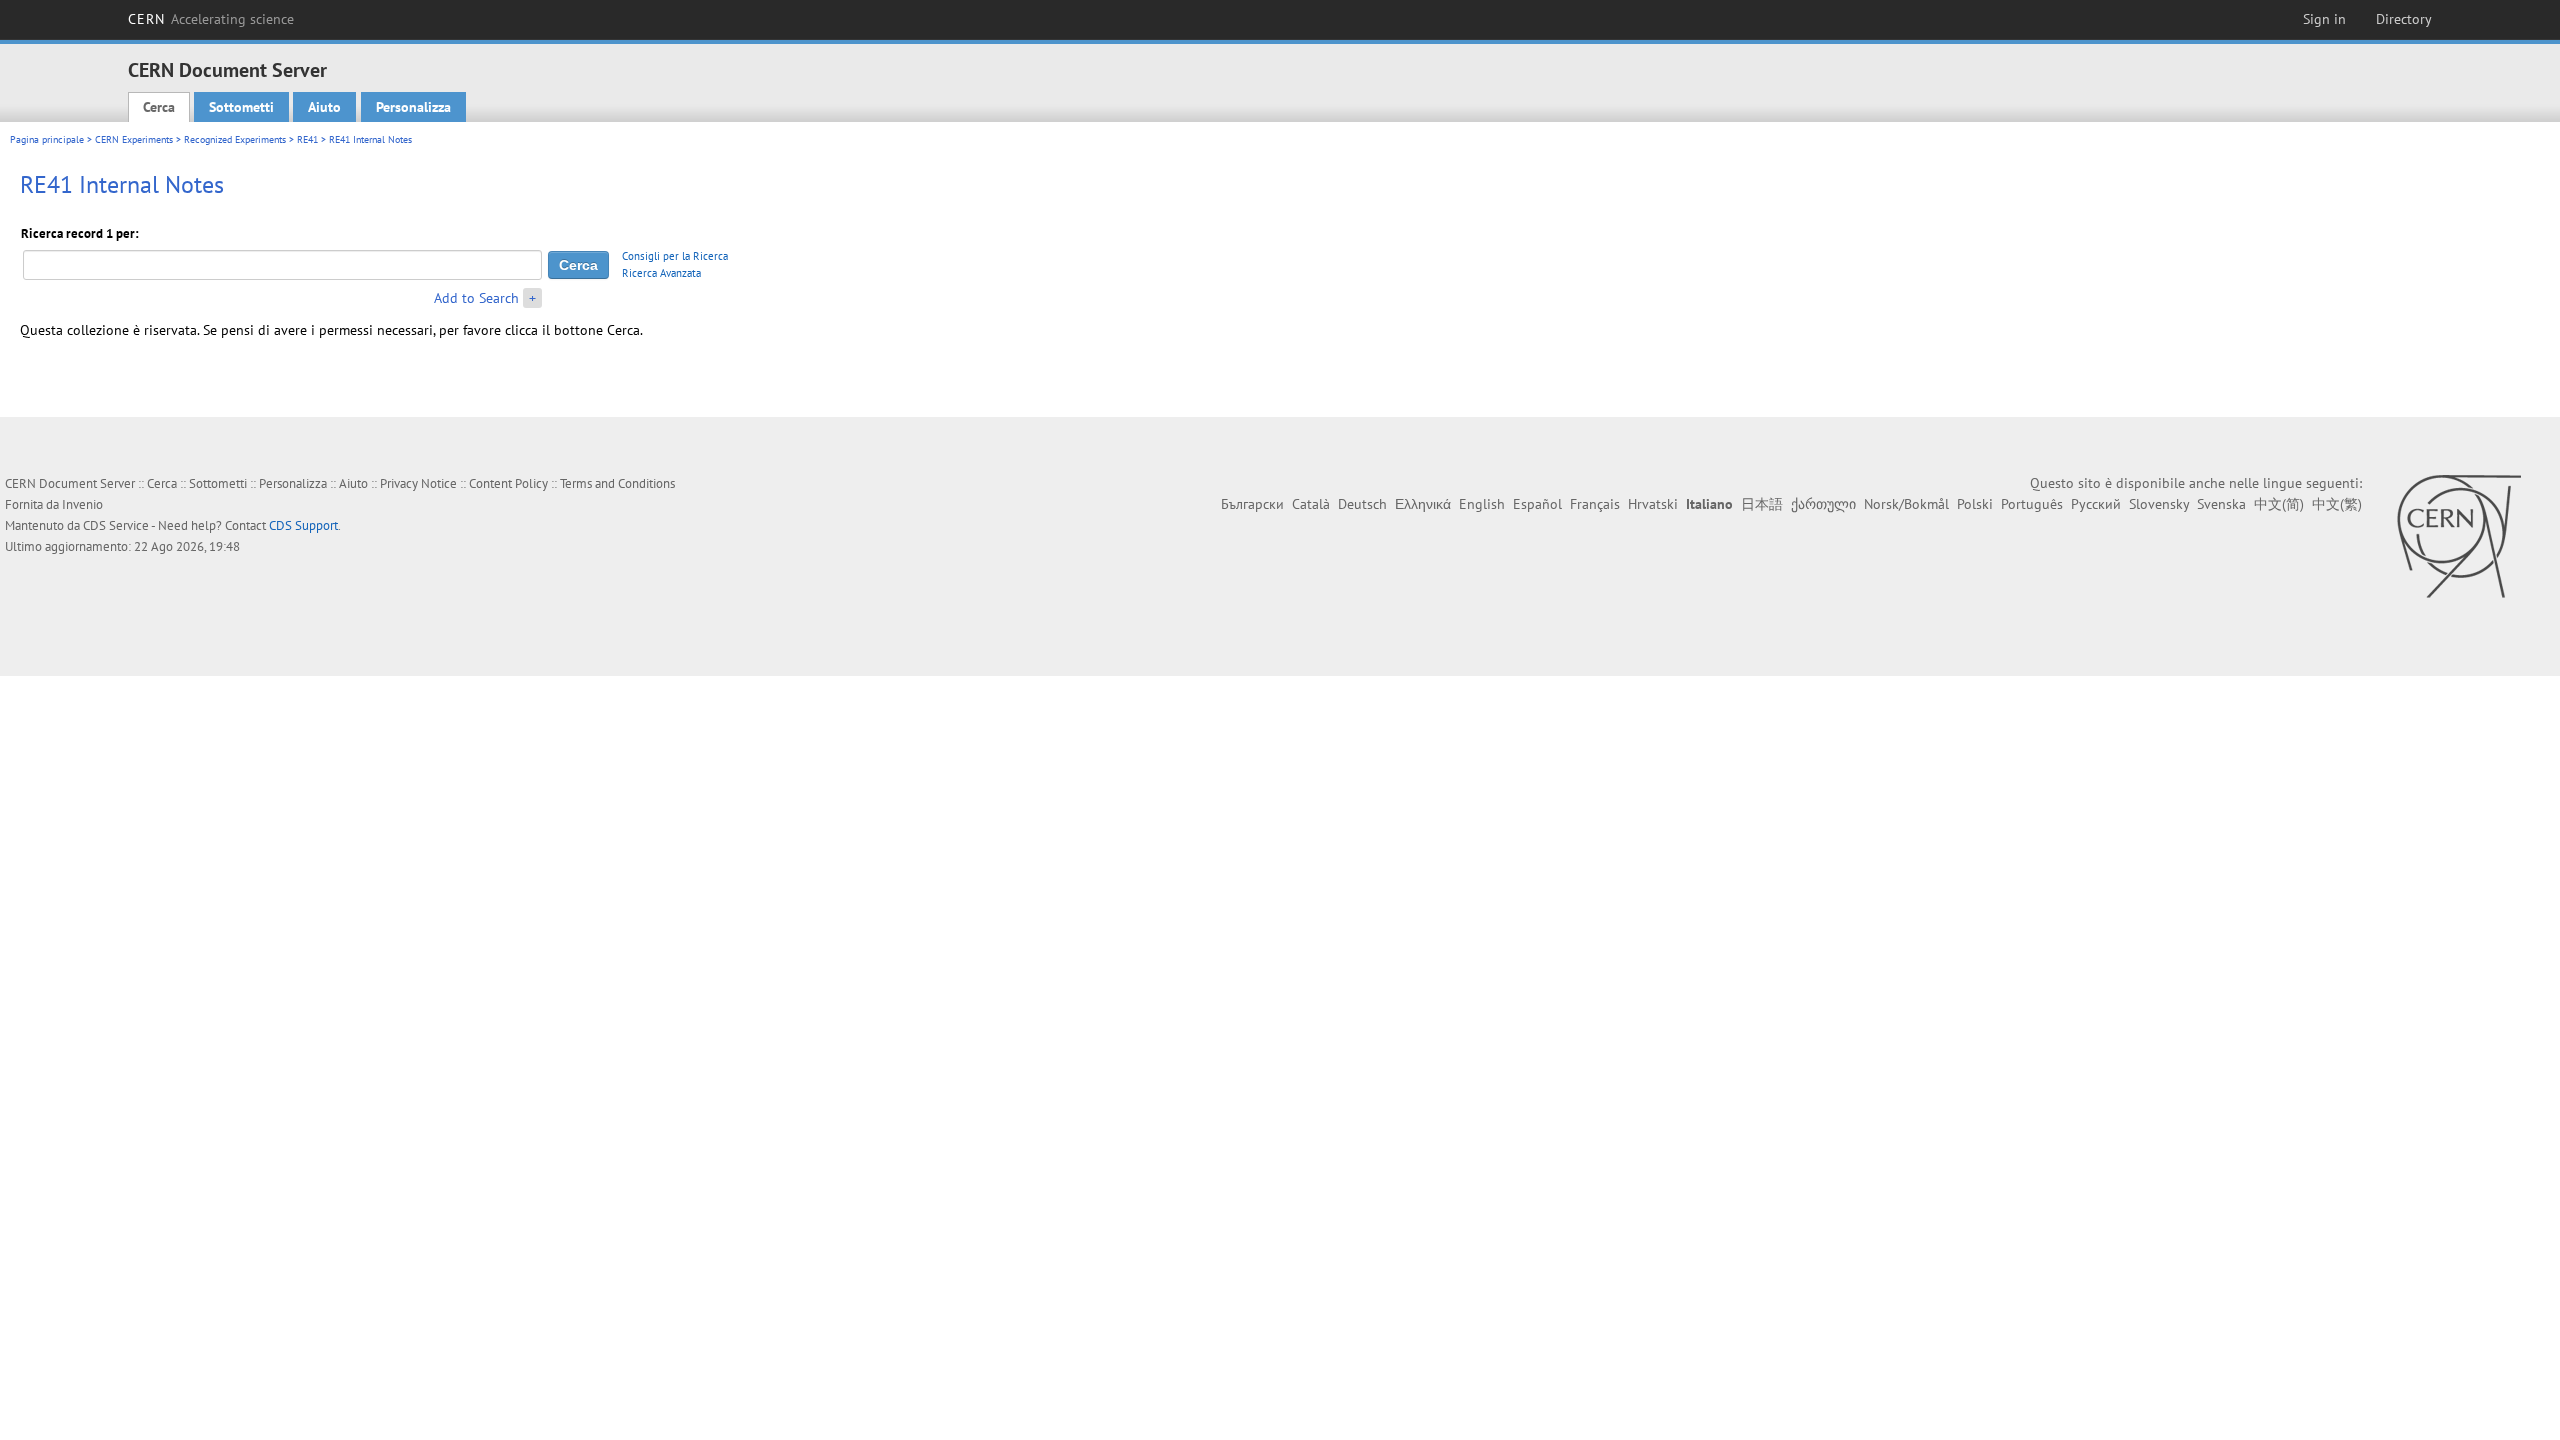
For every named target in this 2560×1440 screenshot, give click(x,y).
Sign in (2324, 19)
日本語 (1762, 504)
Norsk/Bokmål (1906, 504)
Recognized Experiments (235, 139)
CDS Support (303, 525)
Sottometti (241, 107)
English (1482, 504)
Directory (2404, 19)
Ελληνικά (1423, 504)
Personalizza (413, 107)
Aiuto (324, 107)
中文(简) (2279, 504)
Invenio (82, 504)
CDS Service (116, 525)
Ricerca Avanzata (661, 273)
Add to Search (476, 298)
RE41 (307, 139)
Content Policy (508, 483)
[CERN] (2458, 536)
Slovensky (2159, 504)
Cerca (159, 107)
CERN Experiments (134, 139)
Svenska (2221, 504)
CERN (211, 19)
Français (1595, 504)
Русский (2096, 504)
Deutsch (1362, 504)
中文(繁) (2337, 504)
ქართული (1823, 504)
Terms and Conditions (617, 483)
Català (1311, 504)
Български (1252, 504)
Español (1537, 504)
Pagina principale (47, 139)
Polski (1975, 504)
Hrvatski (1653, 504)
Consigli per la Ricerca (675, 256)
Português (2032, 504)
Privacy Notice (418, 483)
